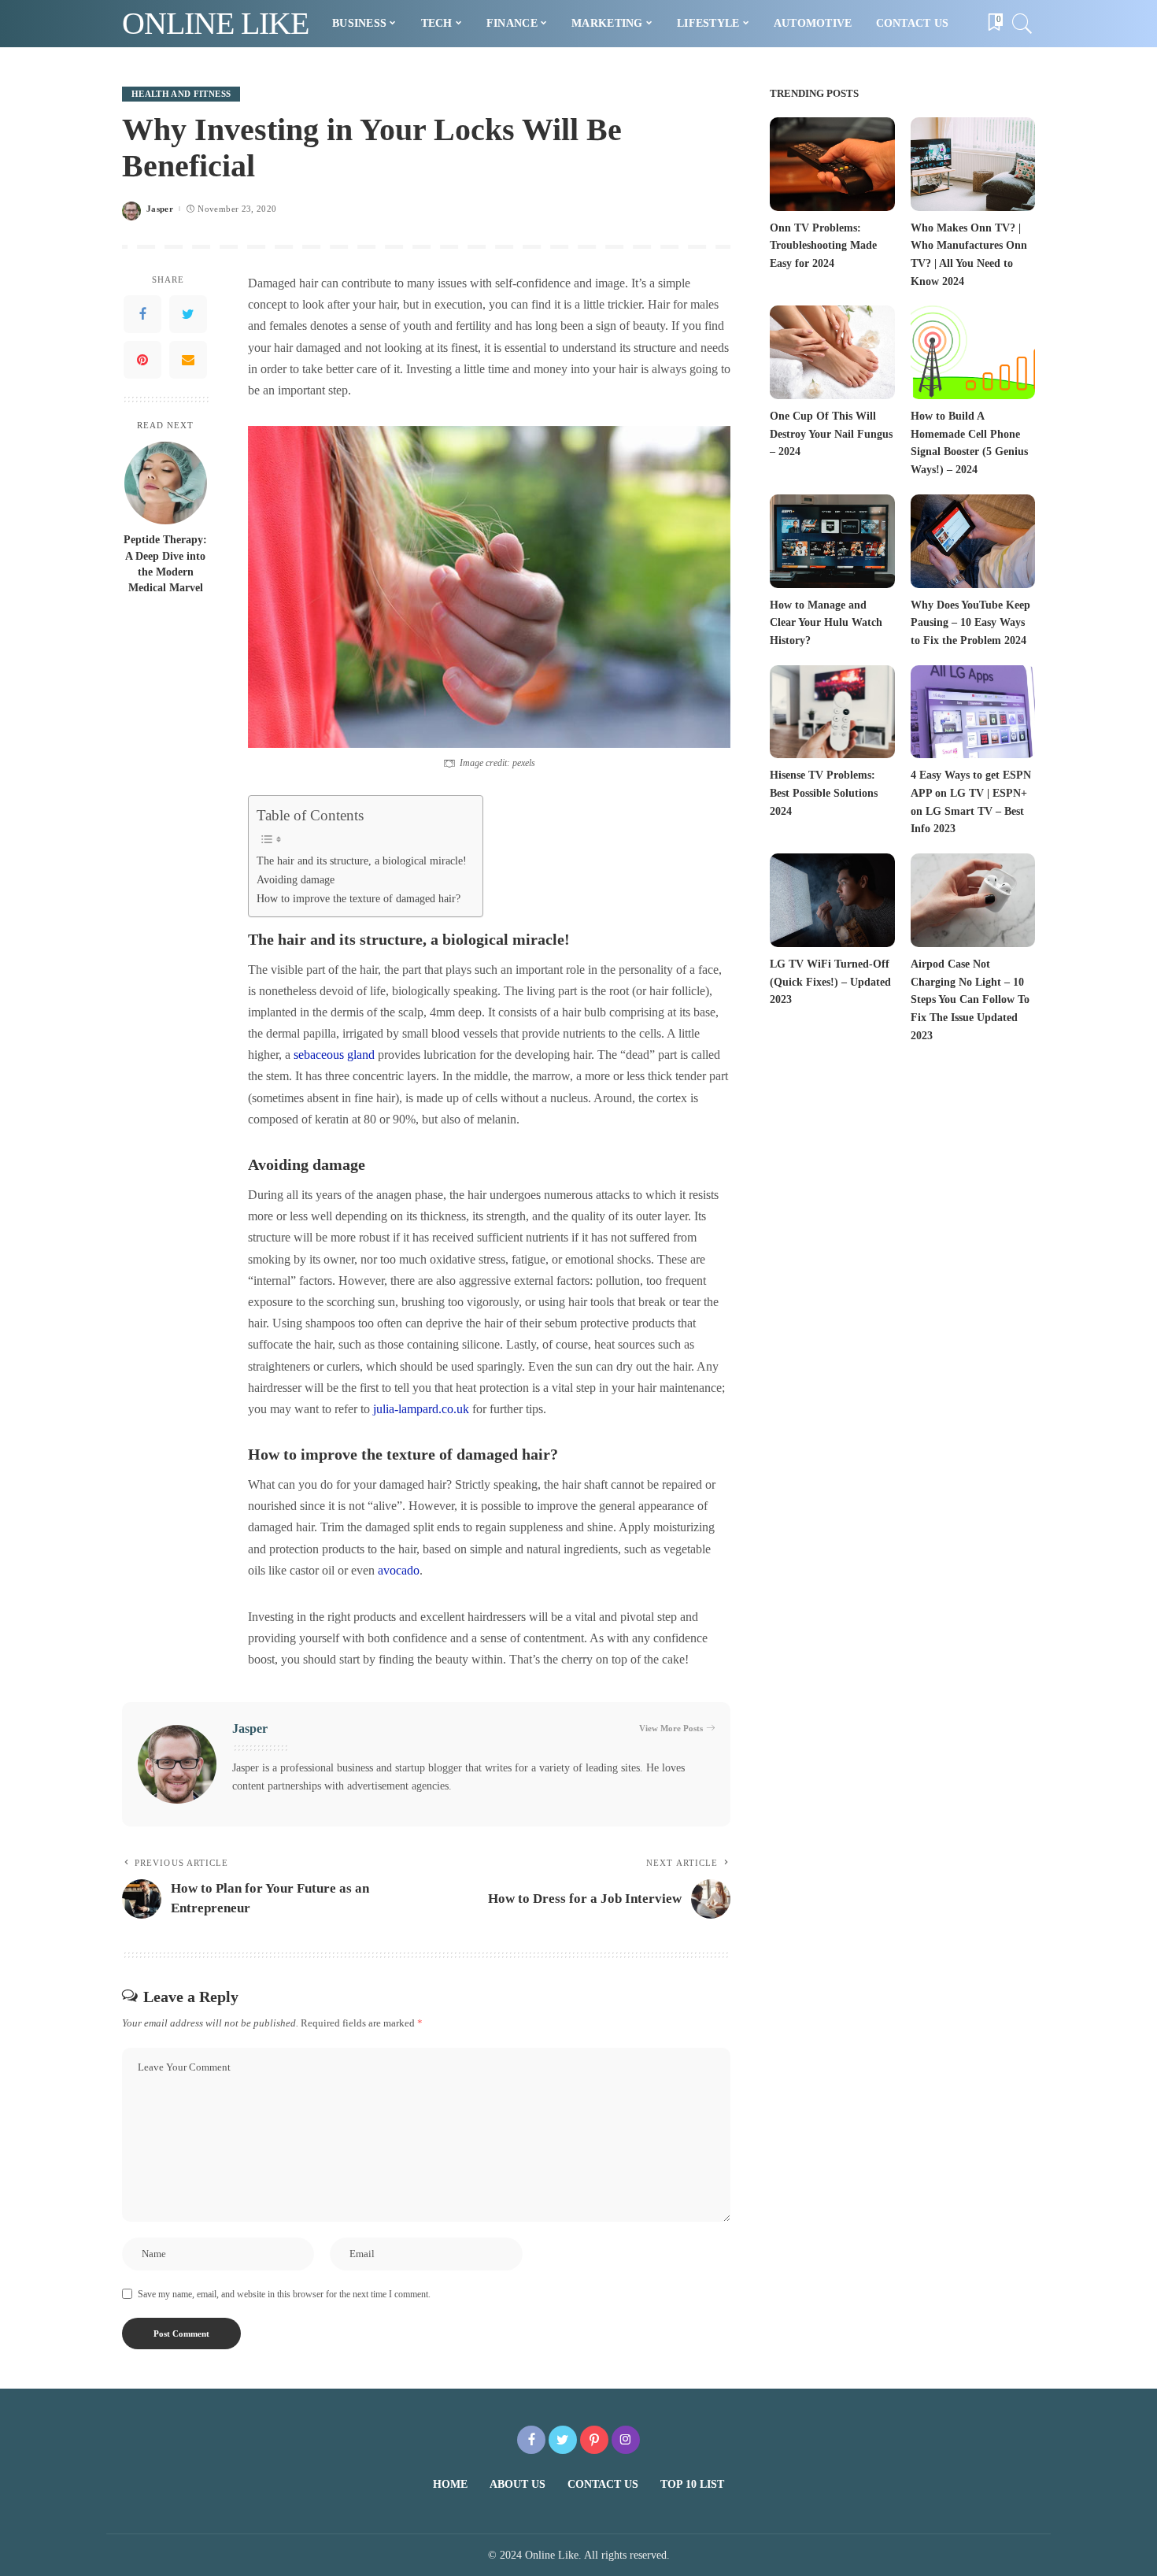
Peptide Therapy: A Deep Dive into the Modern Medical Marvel (165, 564)
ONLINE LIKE (215, 23)
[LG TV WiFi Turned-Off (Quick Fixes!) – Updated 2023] (832, 900)
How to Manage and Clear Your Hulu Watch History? (826, 623)
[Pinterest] (142, 360)
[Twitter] (188, 314)
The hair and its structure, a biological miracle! (362, 861)
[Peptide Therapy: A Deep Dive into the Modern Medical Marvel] (166, 483)
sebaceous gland (334, 1055)
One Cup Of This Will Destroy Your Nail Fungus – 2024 (831, 434)
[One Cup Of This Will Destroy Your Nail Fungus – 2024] (832, 352)
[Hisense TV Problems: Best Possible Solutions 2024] (832, 712)
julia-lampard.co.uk (421, 1409)
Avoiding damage (296, 879)
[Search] (1022, 24)
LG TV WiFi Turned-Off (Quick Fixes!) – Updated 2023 (830, 982)
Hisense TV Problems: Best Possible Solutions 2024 (824, 793)
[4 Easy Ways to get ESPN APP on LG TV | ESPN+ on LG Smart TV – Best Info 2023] (973, 712)
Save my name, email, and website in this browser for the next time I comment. (284, 2294)
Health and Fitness (181, 94)
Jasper (160, 209)
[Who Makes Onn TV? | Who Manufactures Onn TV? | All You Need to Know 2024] (973, 164)
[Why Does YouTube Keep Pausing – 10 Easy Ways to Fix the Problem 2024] (973, 541)
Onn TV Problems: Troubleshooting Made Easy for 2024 (823, 246)
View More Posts (671, 1728)
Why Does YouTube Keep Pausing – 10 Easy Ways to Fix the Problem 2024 (970, 623)
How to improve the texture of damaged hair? (359, 898)
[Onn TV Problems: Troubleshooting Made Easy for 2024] (832, 164)
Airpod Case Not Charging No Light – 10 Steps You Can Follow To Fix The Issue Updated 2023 (970, 1000)
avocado (399, 1570)
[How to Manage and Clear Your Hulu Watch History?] (832, 541)
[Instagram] (626, 2440)
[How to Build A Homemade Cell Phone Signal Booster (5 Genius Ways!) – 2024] (973, 352)
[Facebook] (142, 314)
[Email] (188, 360)
